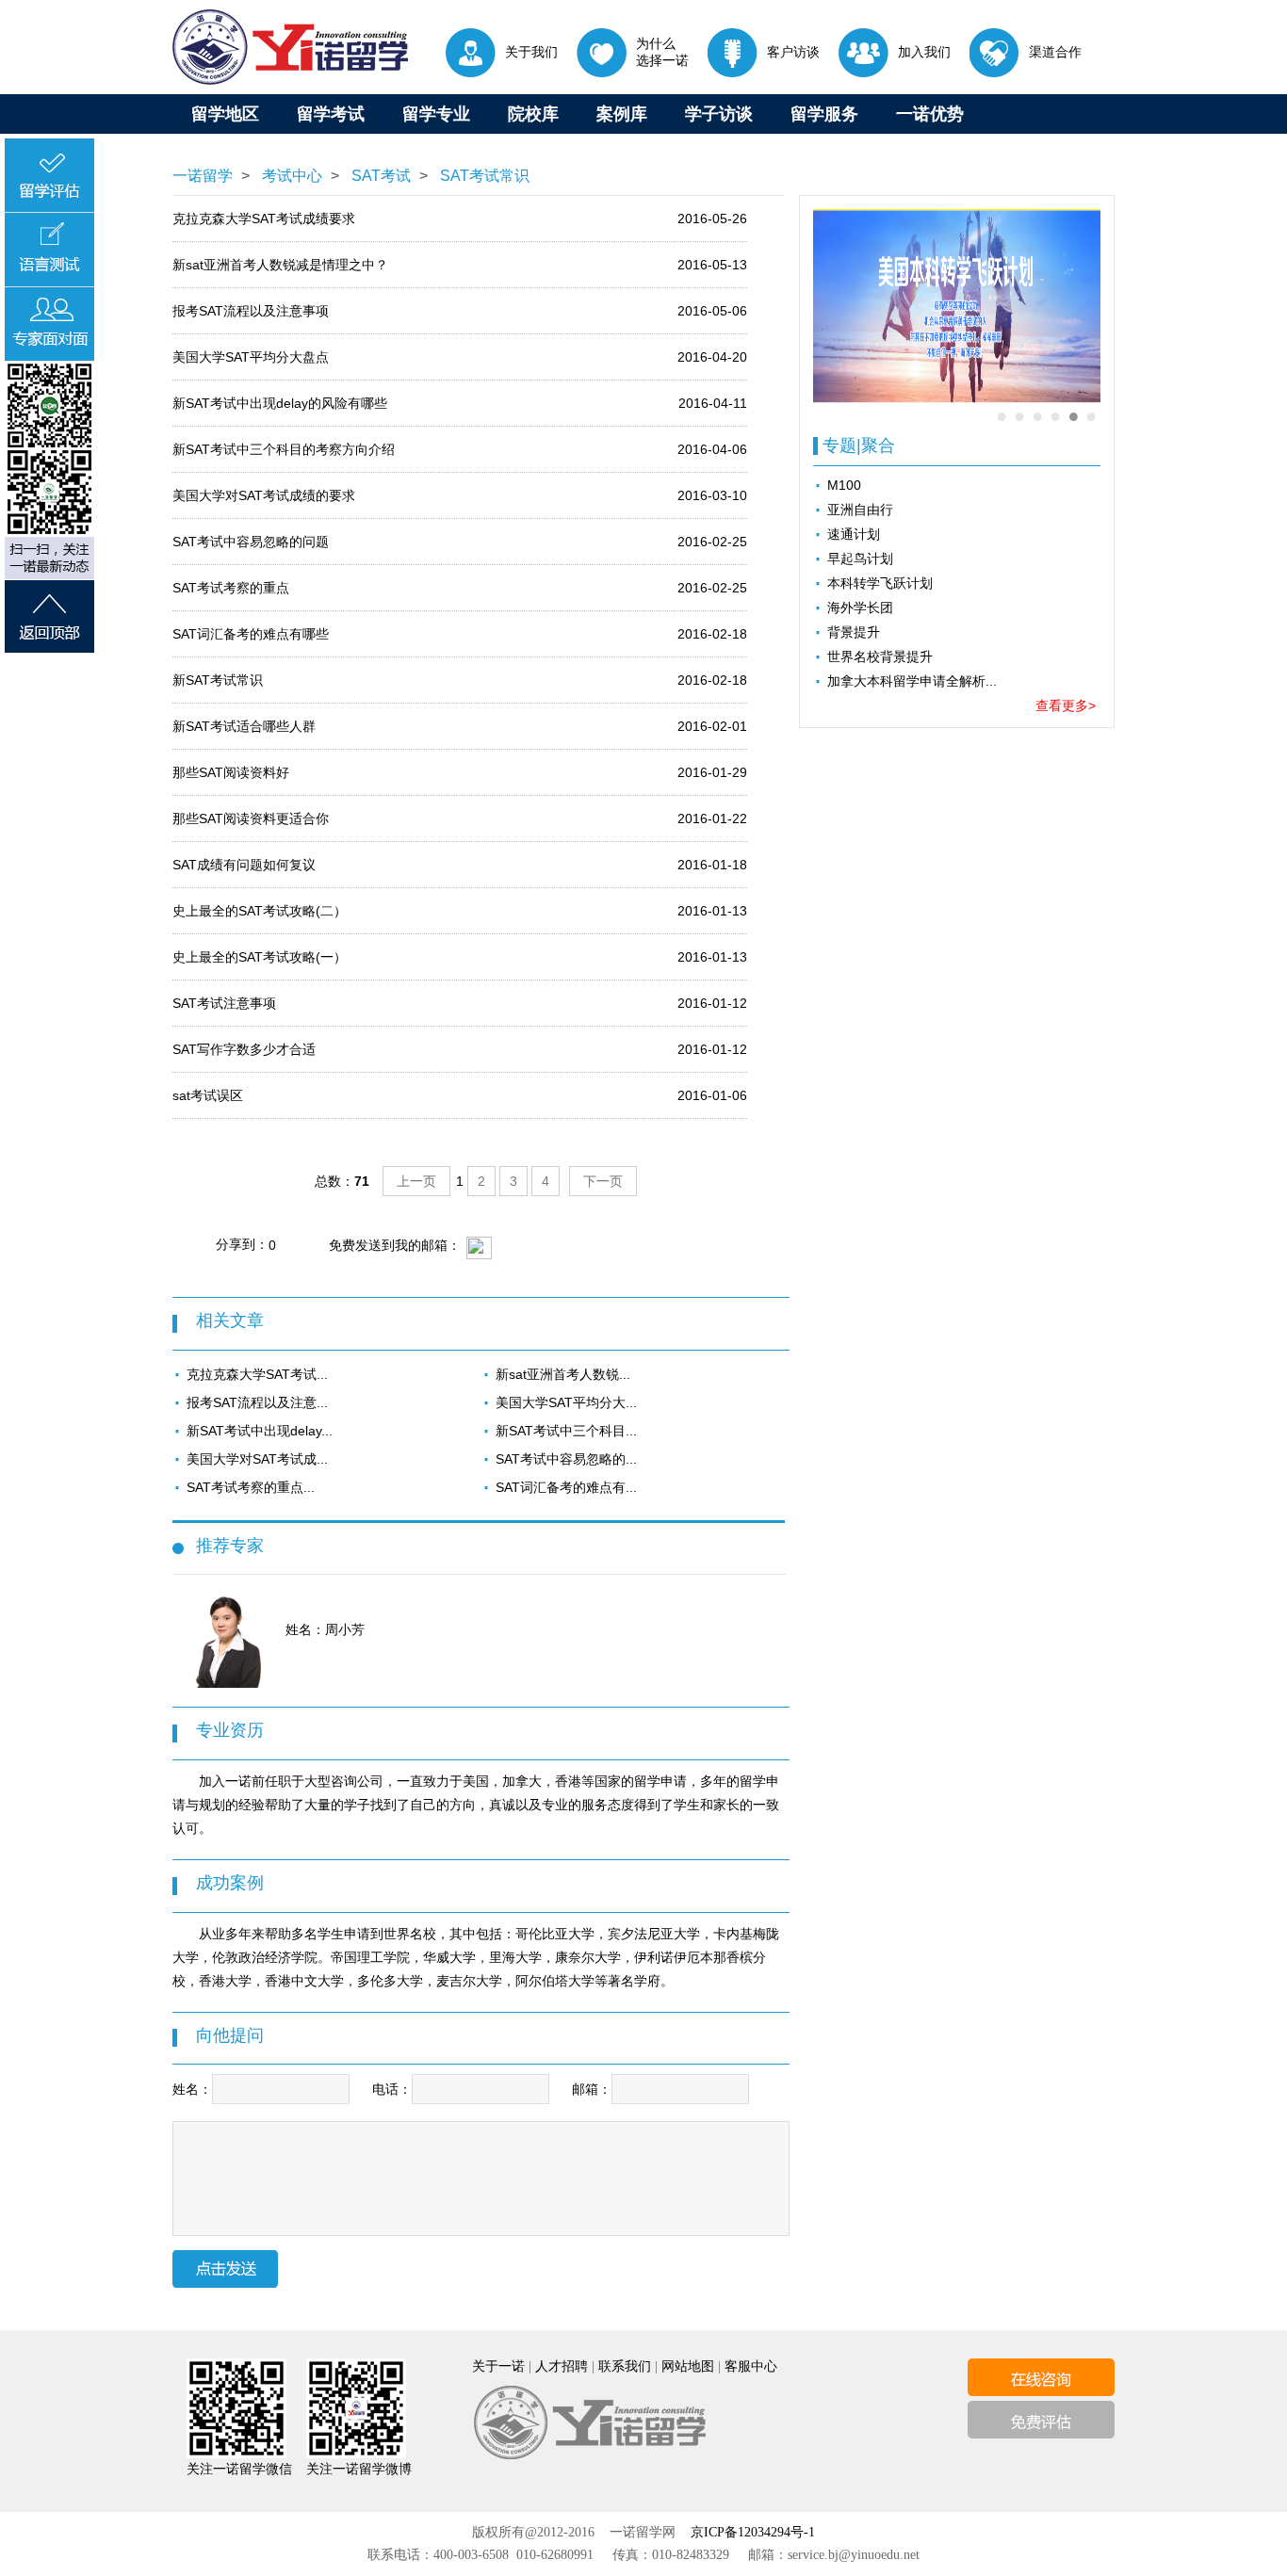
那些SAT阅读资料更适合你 (251, 818)
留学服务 (824, 114)
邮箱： (592, 2089)
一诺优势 (930, 114)
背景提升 (854, 632)
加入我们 (924, 52)
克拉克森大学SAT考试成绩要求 (264, 219)
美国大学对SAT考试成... (257, 1459)
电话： (392, 2089)
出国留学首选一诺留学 (290, 47)
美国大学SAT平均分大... (566, 1402)
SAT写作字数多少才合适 (244, 1049)
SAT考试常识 (483, 176)
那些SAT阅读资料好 (231, 772)
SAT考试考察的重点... (251, 1487)
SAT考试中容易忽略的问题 (251, 542)
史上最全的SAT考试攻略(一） (260, 957)
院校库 (533, 114)
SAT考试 (379, 176)
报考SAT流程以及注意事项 (251, 311)
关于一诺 (498, 2366)
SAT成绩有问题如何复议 (244, 865)
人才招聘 (562, 2366)
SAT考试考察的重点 (231, 588)
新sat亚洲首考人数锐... (563, 1374)
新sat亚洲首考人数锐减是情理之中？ (280, 265)
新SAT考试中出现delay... (260, 1431)
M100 (844, 485)
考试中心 (290, 176)
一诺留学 (203, 176)
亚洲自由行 (860, 510)
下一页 (603, 1181)
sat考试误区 (208, 1095)
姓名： (192, 2089)
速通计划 (854, 534)
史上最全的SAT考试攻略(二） (260, 911)
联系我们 (625, 2366)
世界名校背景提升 (880, 656)
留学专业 (436, 114)
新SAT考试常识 (218, 680)
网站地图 (688, 2366)
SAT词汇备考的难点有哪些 (251, 634)
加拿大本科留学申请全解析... (912, 681)
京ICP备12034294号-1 (753, 2532)
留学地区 (225, 114)
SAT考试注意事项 (224, 1003)
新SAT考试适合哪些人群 (244, 726)
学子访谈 (719, 114)
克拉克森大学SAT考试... (257, 1374)
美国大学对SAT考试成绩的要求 (264, 495)
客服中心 (751, 2366)
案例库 (622, 114)
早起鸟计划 (860, 559)
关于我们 (531, 52)
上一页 (416, 1181)
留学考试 (331, 114)
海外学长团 (860, 608)
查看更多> (1066, 705)
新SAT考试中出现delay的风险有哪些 (280, 403)
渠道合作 (1055, 52)
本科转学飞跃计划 (880, 583)
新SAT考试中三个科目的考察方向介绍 (284, 449)
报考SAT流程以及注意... (257, 1402)
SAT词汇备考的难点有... (566, 1487)
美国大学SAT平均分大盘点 (251, 357)
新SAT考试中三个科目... (566, 1431)
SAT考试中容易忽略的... (566, 1459)
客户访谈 (793, 52)
